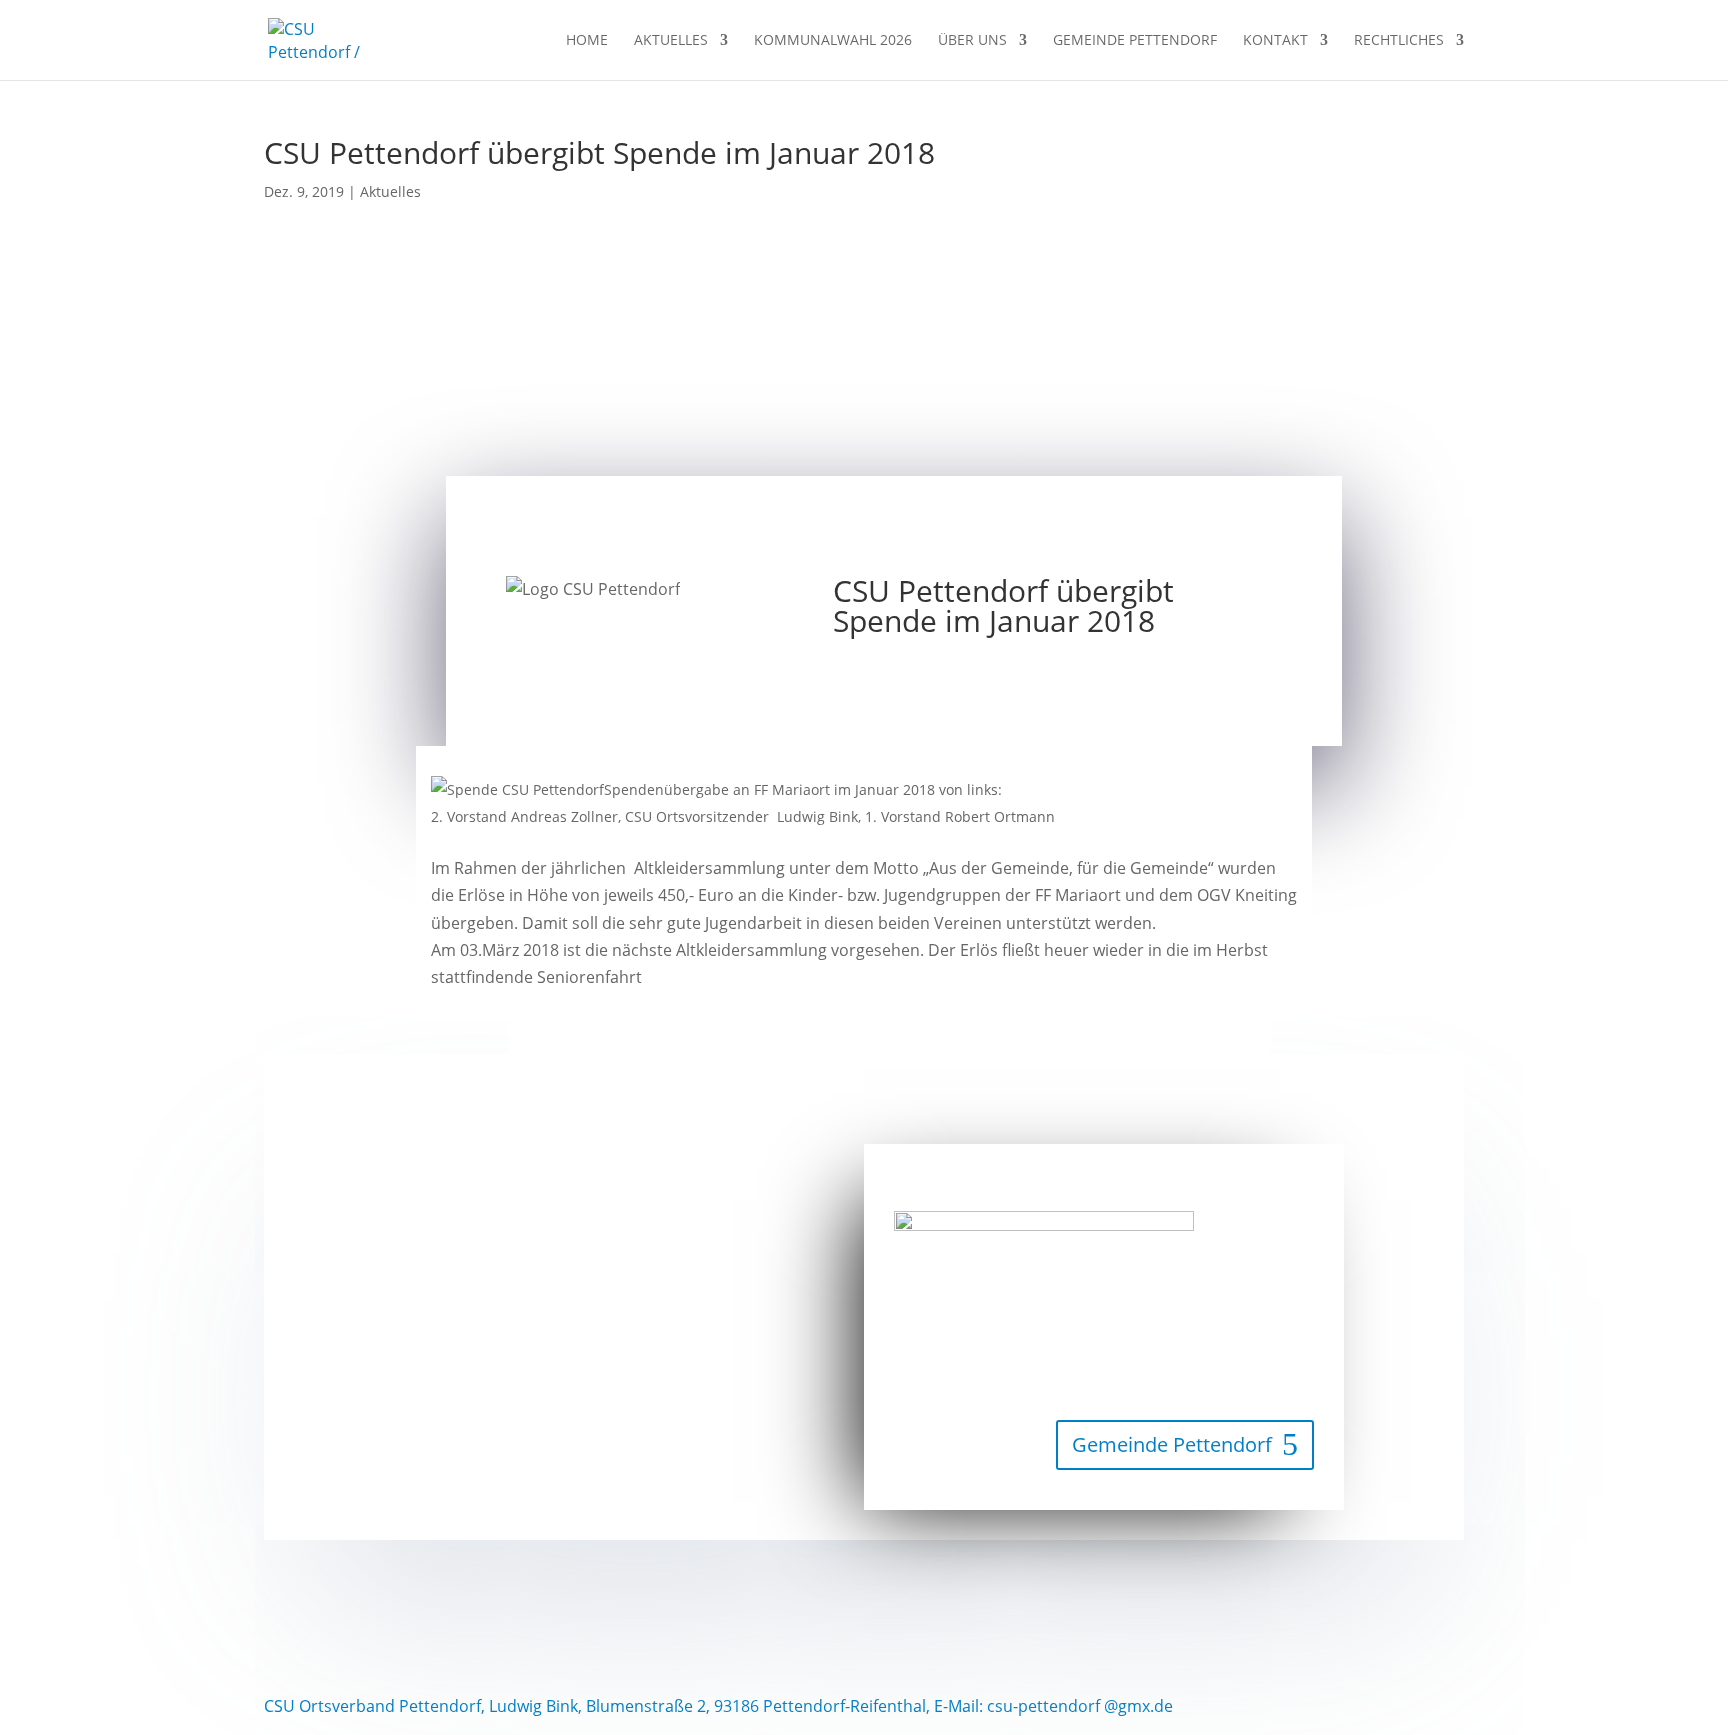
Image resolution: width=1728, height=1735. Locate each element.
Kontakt (1275, 41)
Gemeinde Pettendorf (1135, 41)
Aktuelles (671, 41)
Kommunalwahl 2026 (833, 41)
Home (587, 41)
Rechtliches (1399, 41)
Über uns (972, 41)
